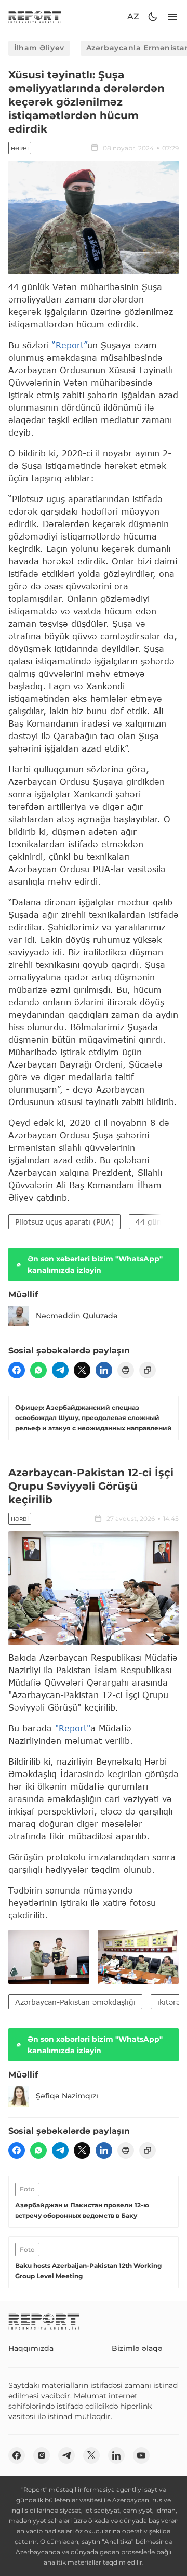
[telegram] (60, 1370)
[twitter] (82, 1370)
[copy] (148, 1370)
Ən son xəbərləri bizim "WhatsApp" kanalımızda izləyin (95, 1265)
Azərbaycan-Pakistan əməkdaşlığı (75, 2002)
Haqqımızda (31, 2348)
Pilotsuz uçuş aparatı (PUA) (64, 1222)
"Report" (73, 1728)
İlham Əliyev (39, 48)
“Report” (70, 345)
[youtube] (141, 2455)
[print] (126, 1370)
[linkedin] (104, 1370)
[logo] (35, 17)
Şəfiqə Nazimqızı (67, 2096)
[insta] (42, 2455)
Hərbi (20, 148)
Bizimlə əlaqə (137, 2348)
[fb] (17, 1370)
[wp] (38, 1370)
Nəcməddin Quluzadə (77, 1316)
